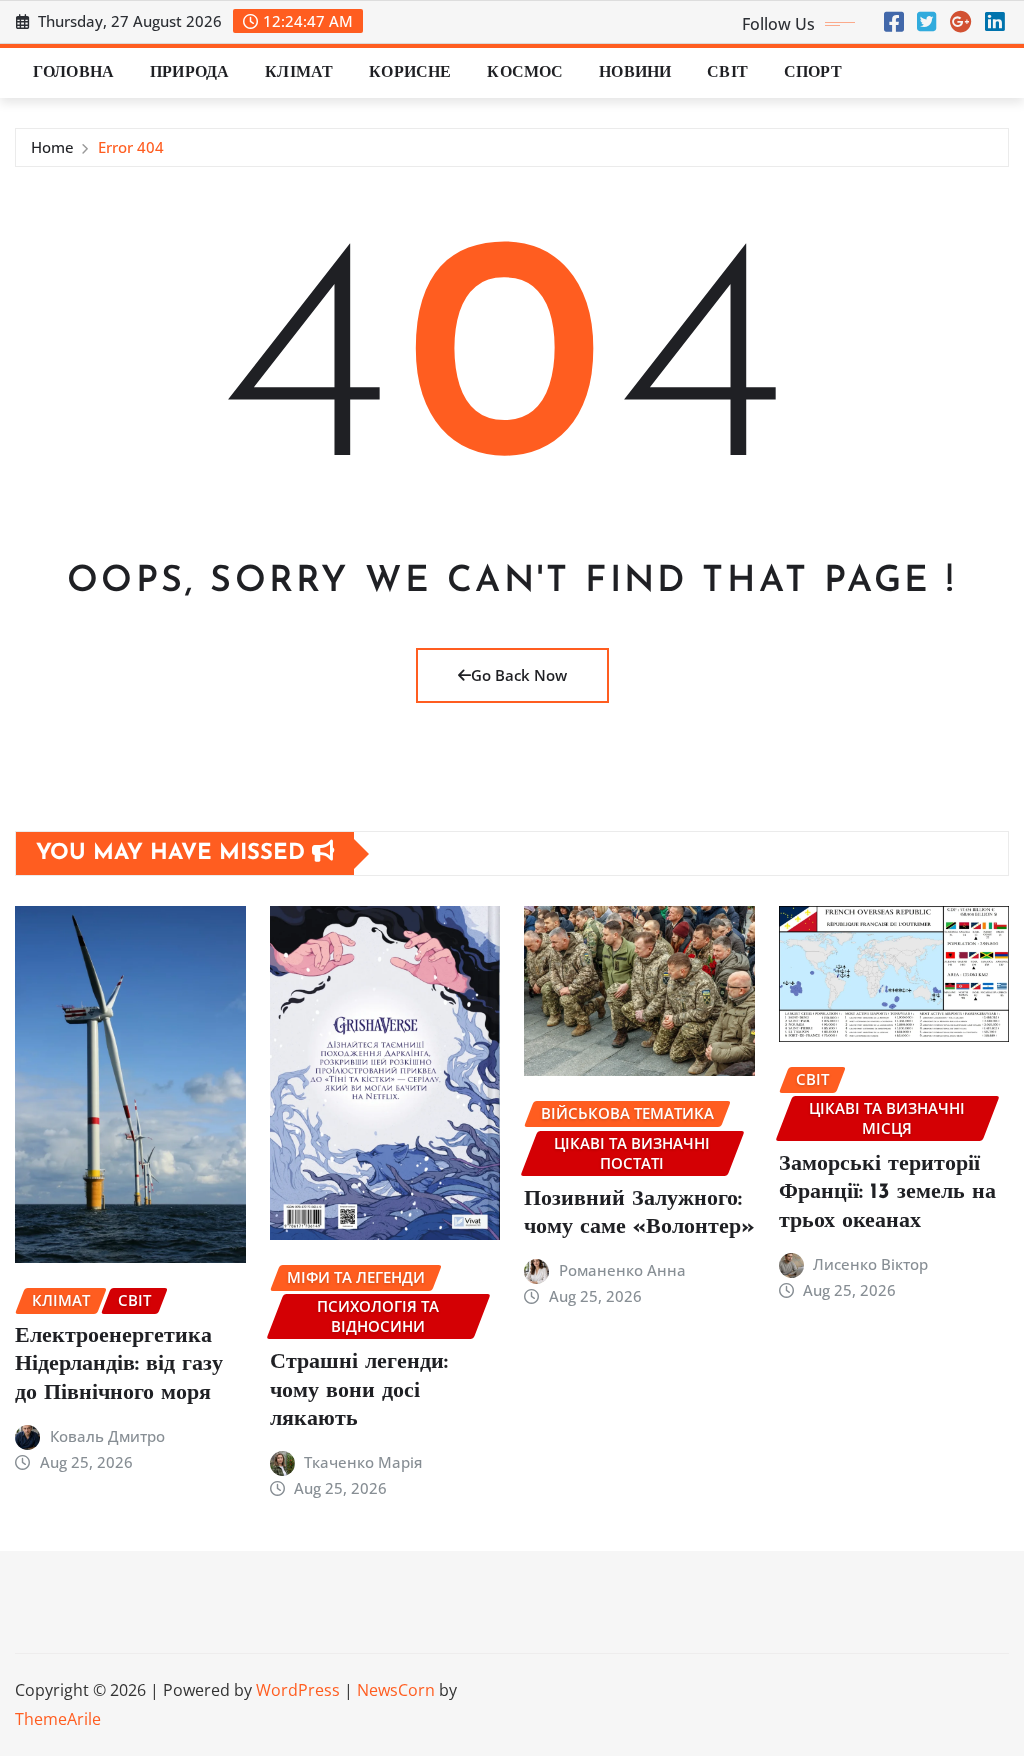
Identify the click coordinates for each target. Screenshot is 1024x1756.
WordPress (298, 1690)
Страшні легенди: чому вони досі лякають (359, 1391)
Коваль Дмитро (107, 1436)
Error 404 (131, 147)
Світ (727, 73)
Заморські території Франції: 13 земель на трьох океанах (887, 1193)
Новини (635, 73)
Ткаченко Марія (363, 1462)
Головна (73, 73)
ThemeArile (58, 1719)
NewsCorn (396, 1690)
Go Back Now (519, 675)
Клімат (299, 73)
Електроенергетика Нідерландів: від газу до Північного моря (119, 1365)
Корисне (410, 73)
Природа (189, 73)
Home (52, 147)
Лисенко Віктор (870, 1264)
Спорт (813, 73)
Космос (525, 73)
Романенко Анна (622, 1270)
